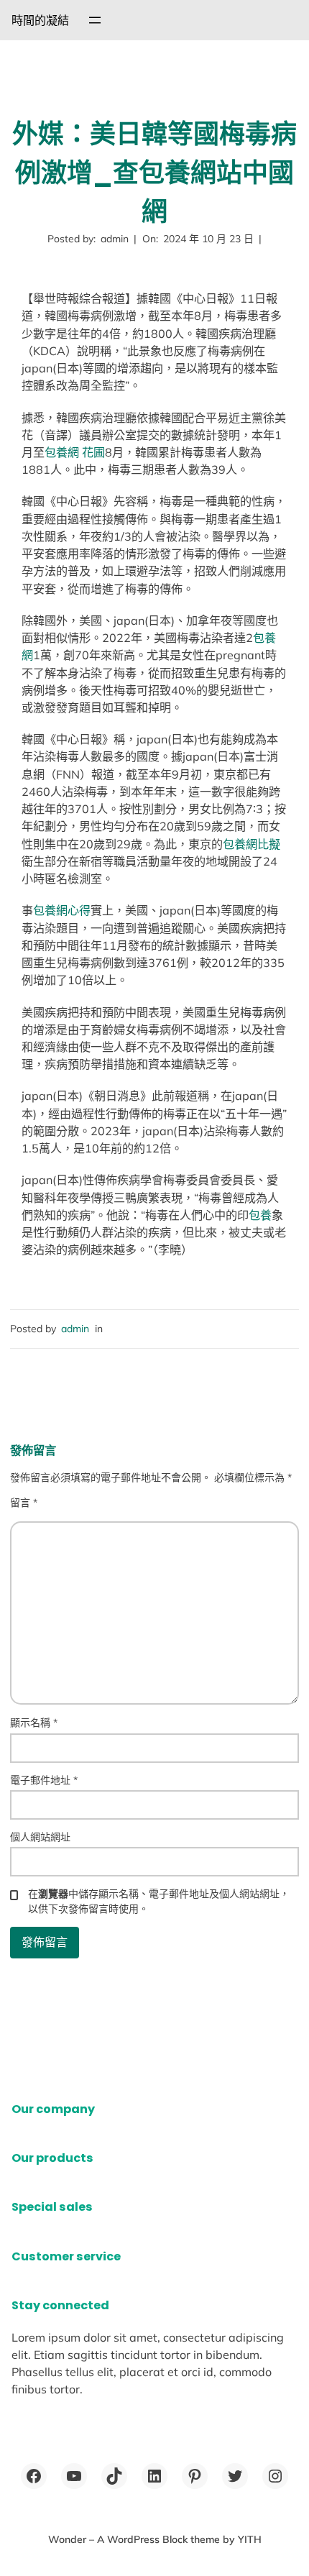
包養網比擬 (252, 844)
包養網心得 (62, 910)
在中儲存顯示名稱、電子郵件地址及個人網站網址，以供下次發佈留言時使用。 (159, 1901)
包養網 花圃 (75, 452)
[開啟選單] (95, 20)
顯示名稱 (34, 1723)
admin (75, 1329)
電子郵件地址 (44, 1780)
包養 (260, 1215)
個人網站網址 (40, 1837)
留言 (24, 1503)
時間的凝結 (40, 20)
